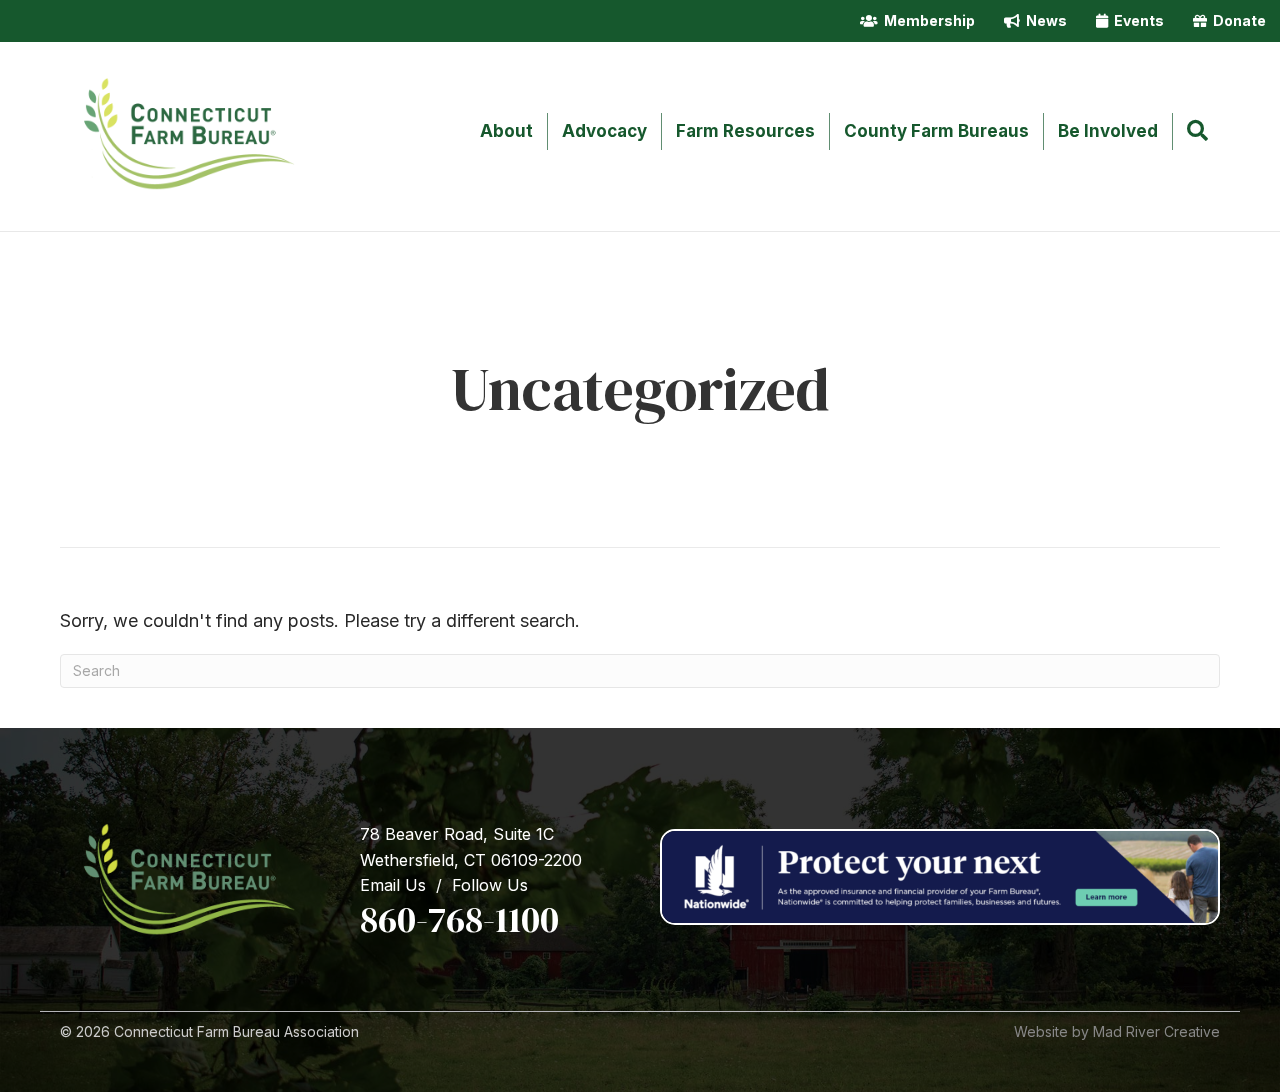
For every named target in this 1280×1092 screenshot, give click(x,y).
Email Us (393, 885)
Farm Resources (745, 131)
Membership (926, 20)
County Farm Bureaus (936, 131)
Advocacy (604, 131)
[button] (1201, 132)
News (1043, 20)
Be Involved (1108, 131)
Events (1136, 20)
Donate (1236, 20)
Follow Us (490, 885)
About (506, 131)
